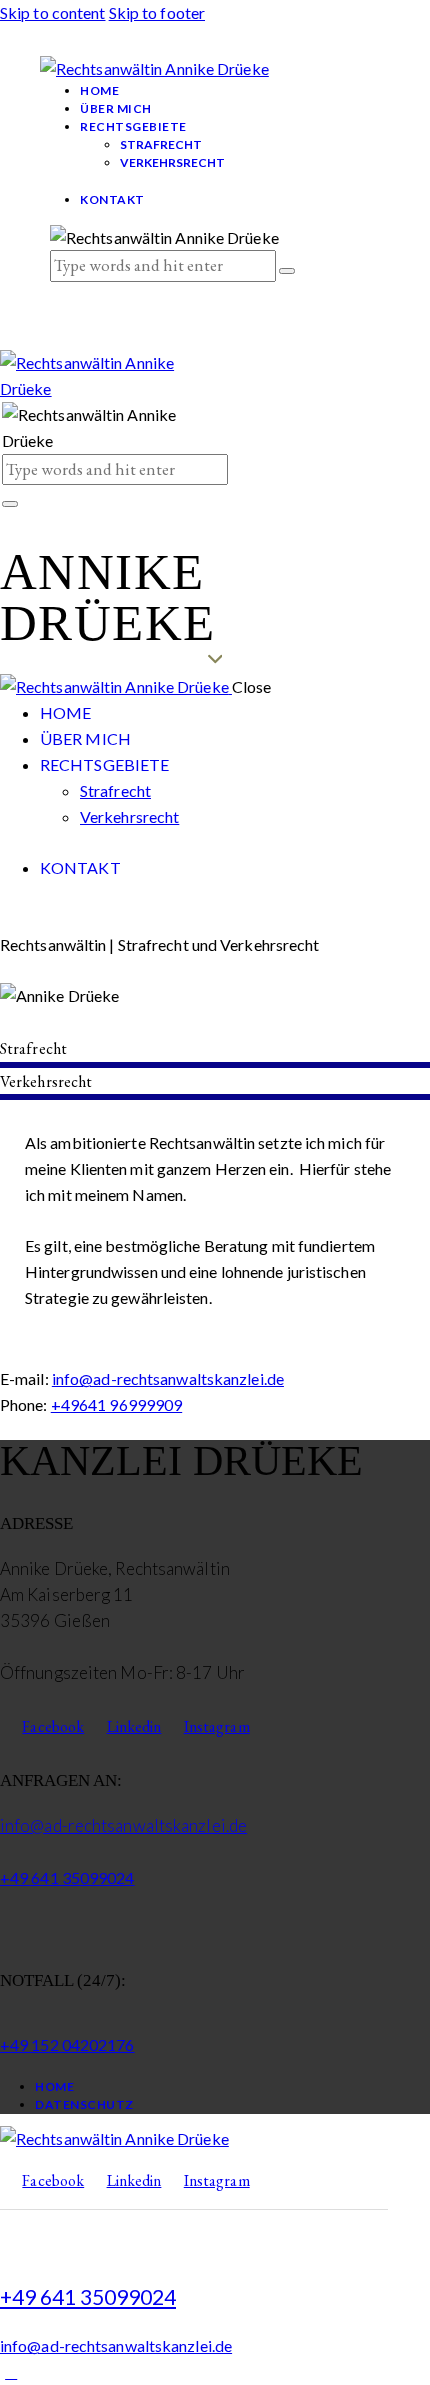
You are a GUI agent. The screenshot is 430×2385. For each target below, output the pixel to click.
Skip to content (53, 12)
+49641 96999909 (117, 1404)
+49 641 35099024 (67, 1877)
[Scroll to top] (11, 2371)
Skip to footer (157, 12)
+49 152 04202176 (67, 2044)
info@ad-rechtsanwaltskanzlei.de (168, 1378)
